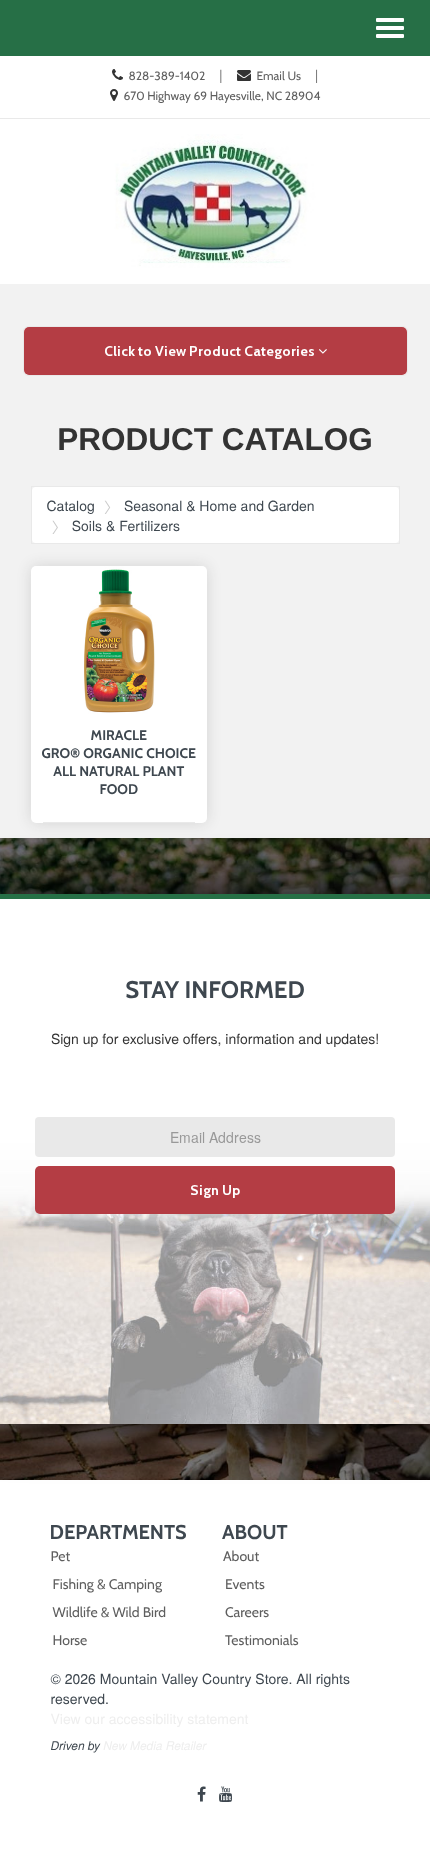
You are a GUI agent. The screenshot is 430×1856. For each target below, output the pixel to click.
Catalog (71, 505)
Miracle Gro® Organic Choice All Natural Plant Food (119, 762)
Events (245, 1584)
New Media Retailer (154, 1746)
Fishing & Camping (107, 1584)
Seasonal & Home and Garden (219, 505)
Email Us (279, 75)
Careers (247, 1612)
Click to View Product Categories (211, 351)
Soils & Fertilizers (126, 525)
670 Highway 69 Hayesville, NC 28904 (221, 95)
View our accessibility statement (150, 1718)
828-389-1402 (166, 75)
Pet (61, 1556)
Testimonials (262, 1640)
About (241, 1556)
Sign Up (215, 1190)
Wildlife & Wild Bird (109, 1612)
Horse (70, 1640)
